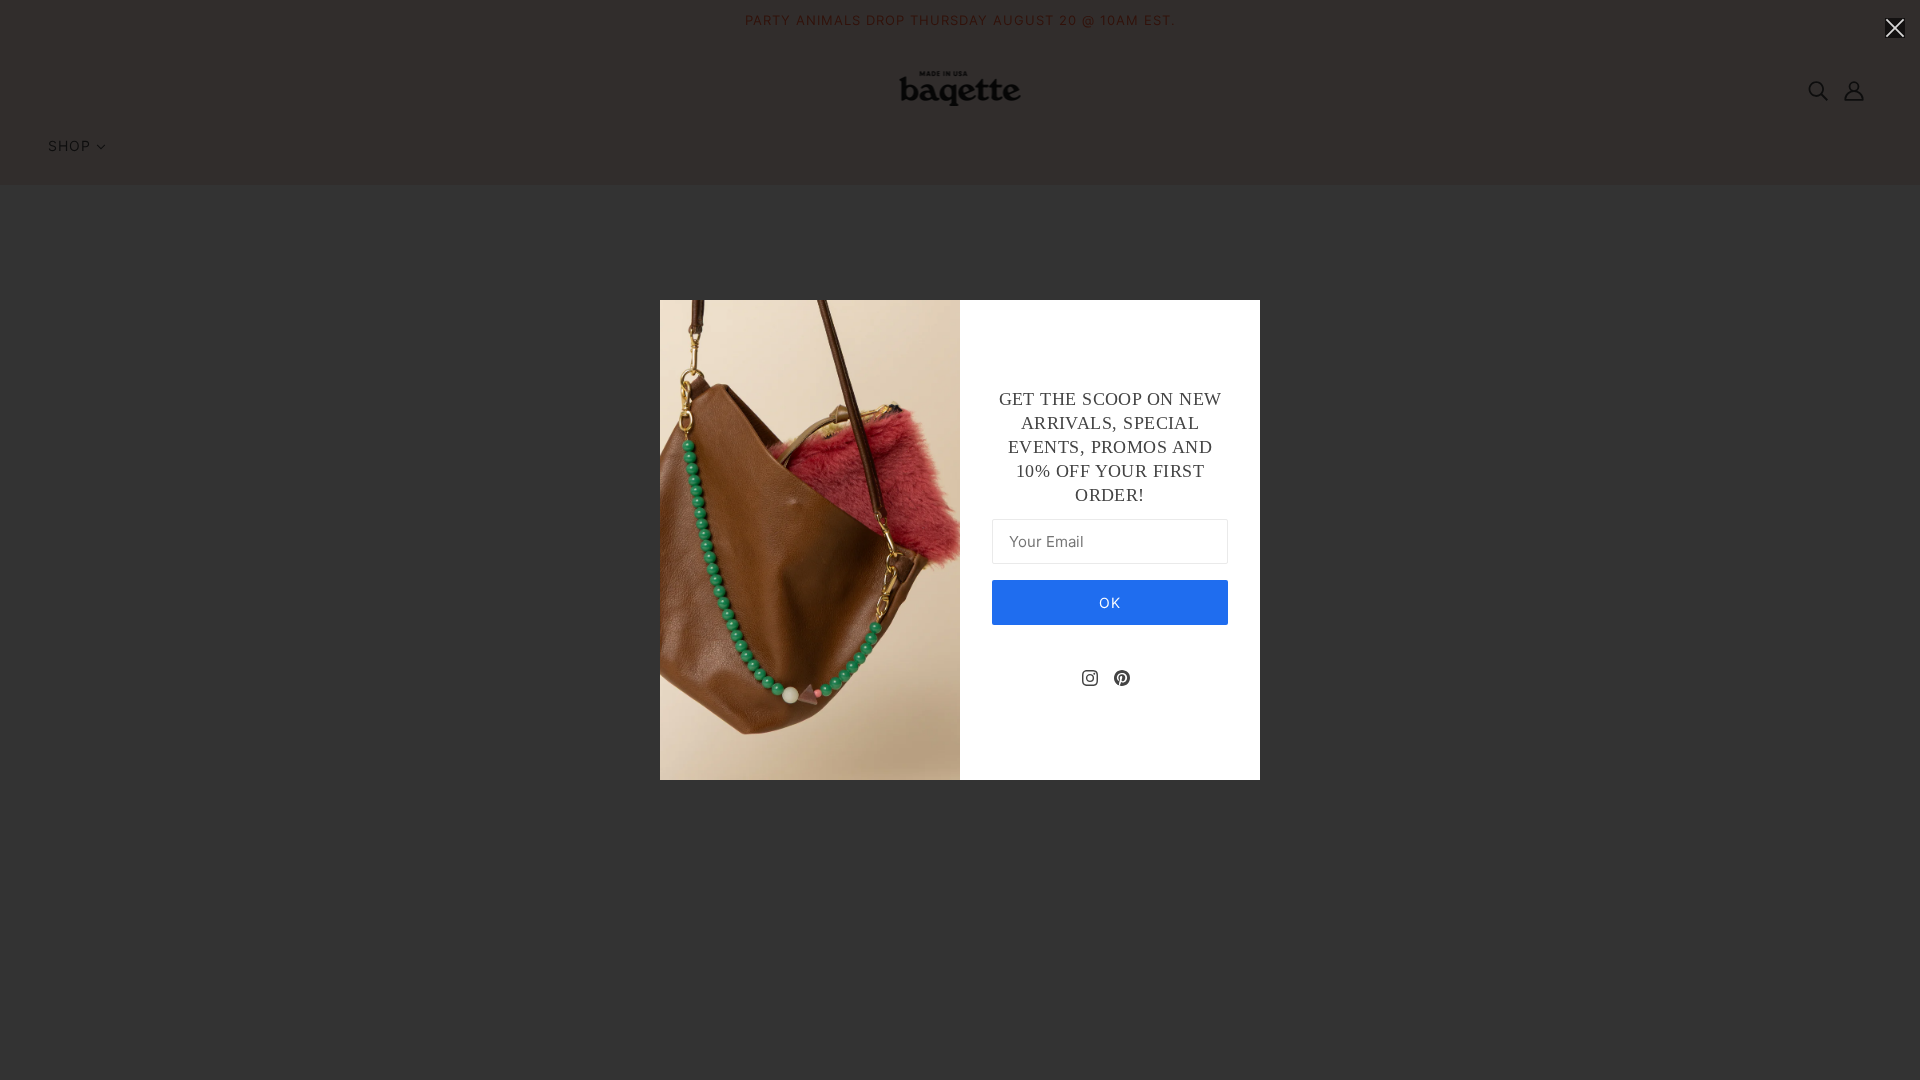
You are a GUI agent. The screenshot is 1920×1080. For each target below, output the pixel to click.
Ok (1110, 602)
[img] (1090, 677)
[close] (1895, 27)
